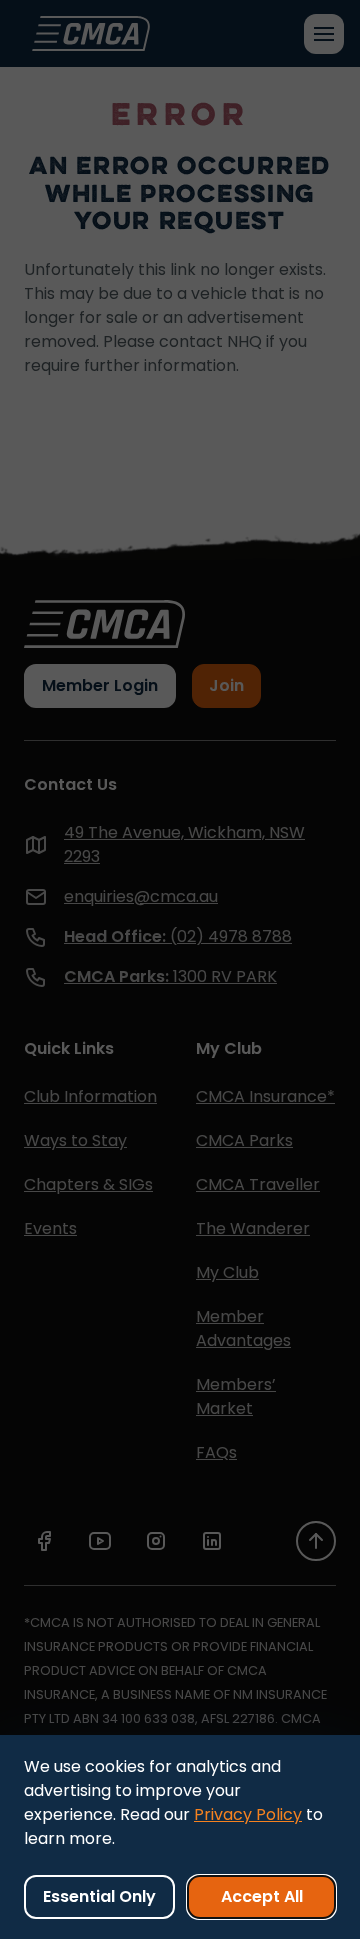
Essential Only (99, 1896)
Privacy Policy (248, 1814)
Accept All (262, 1896)
